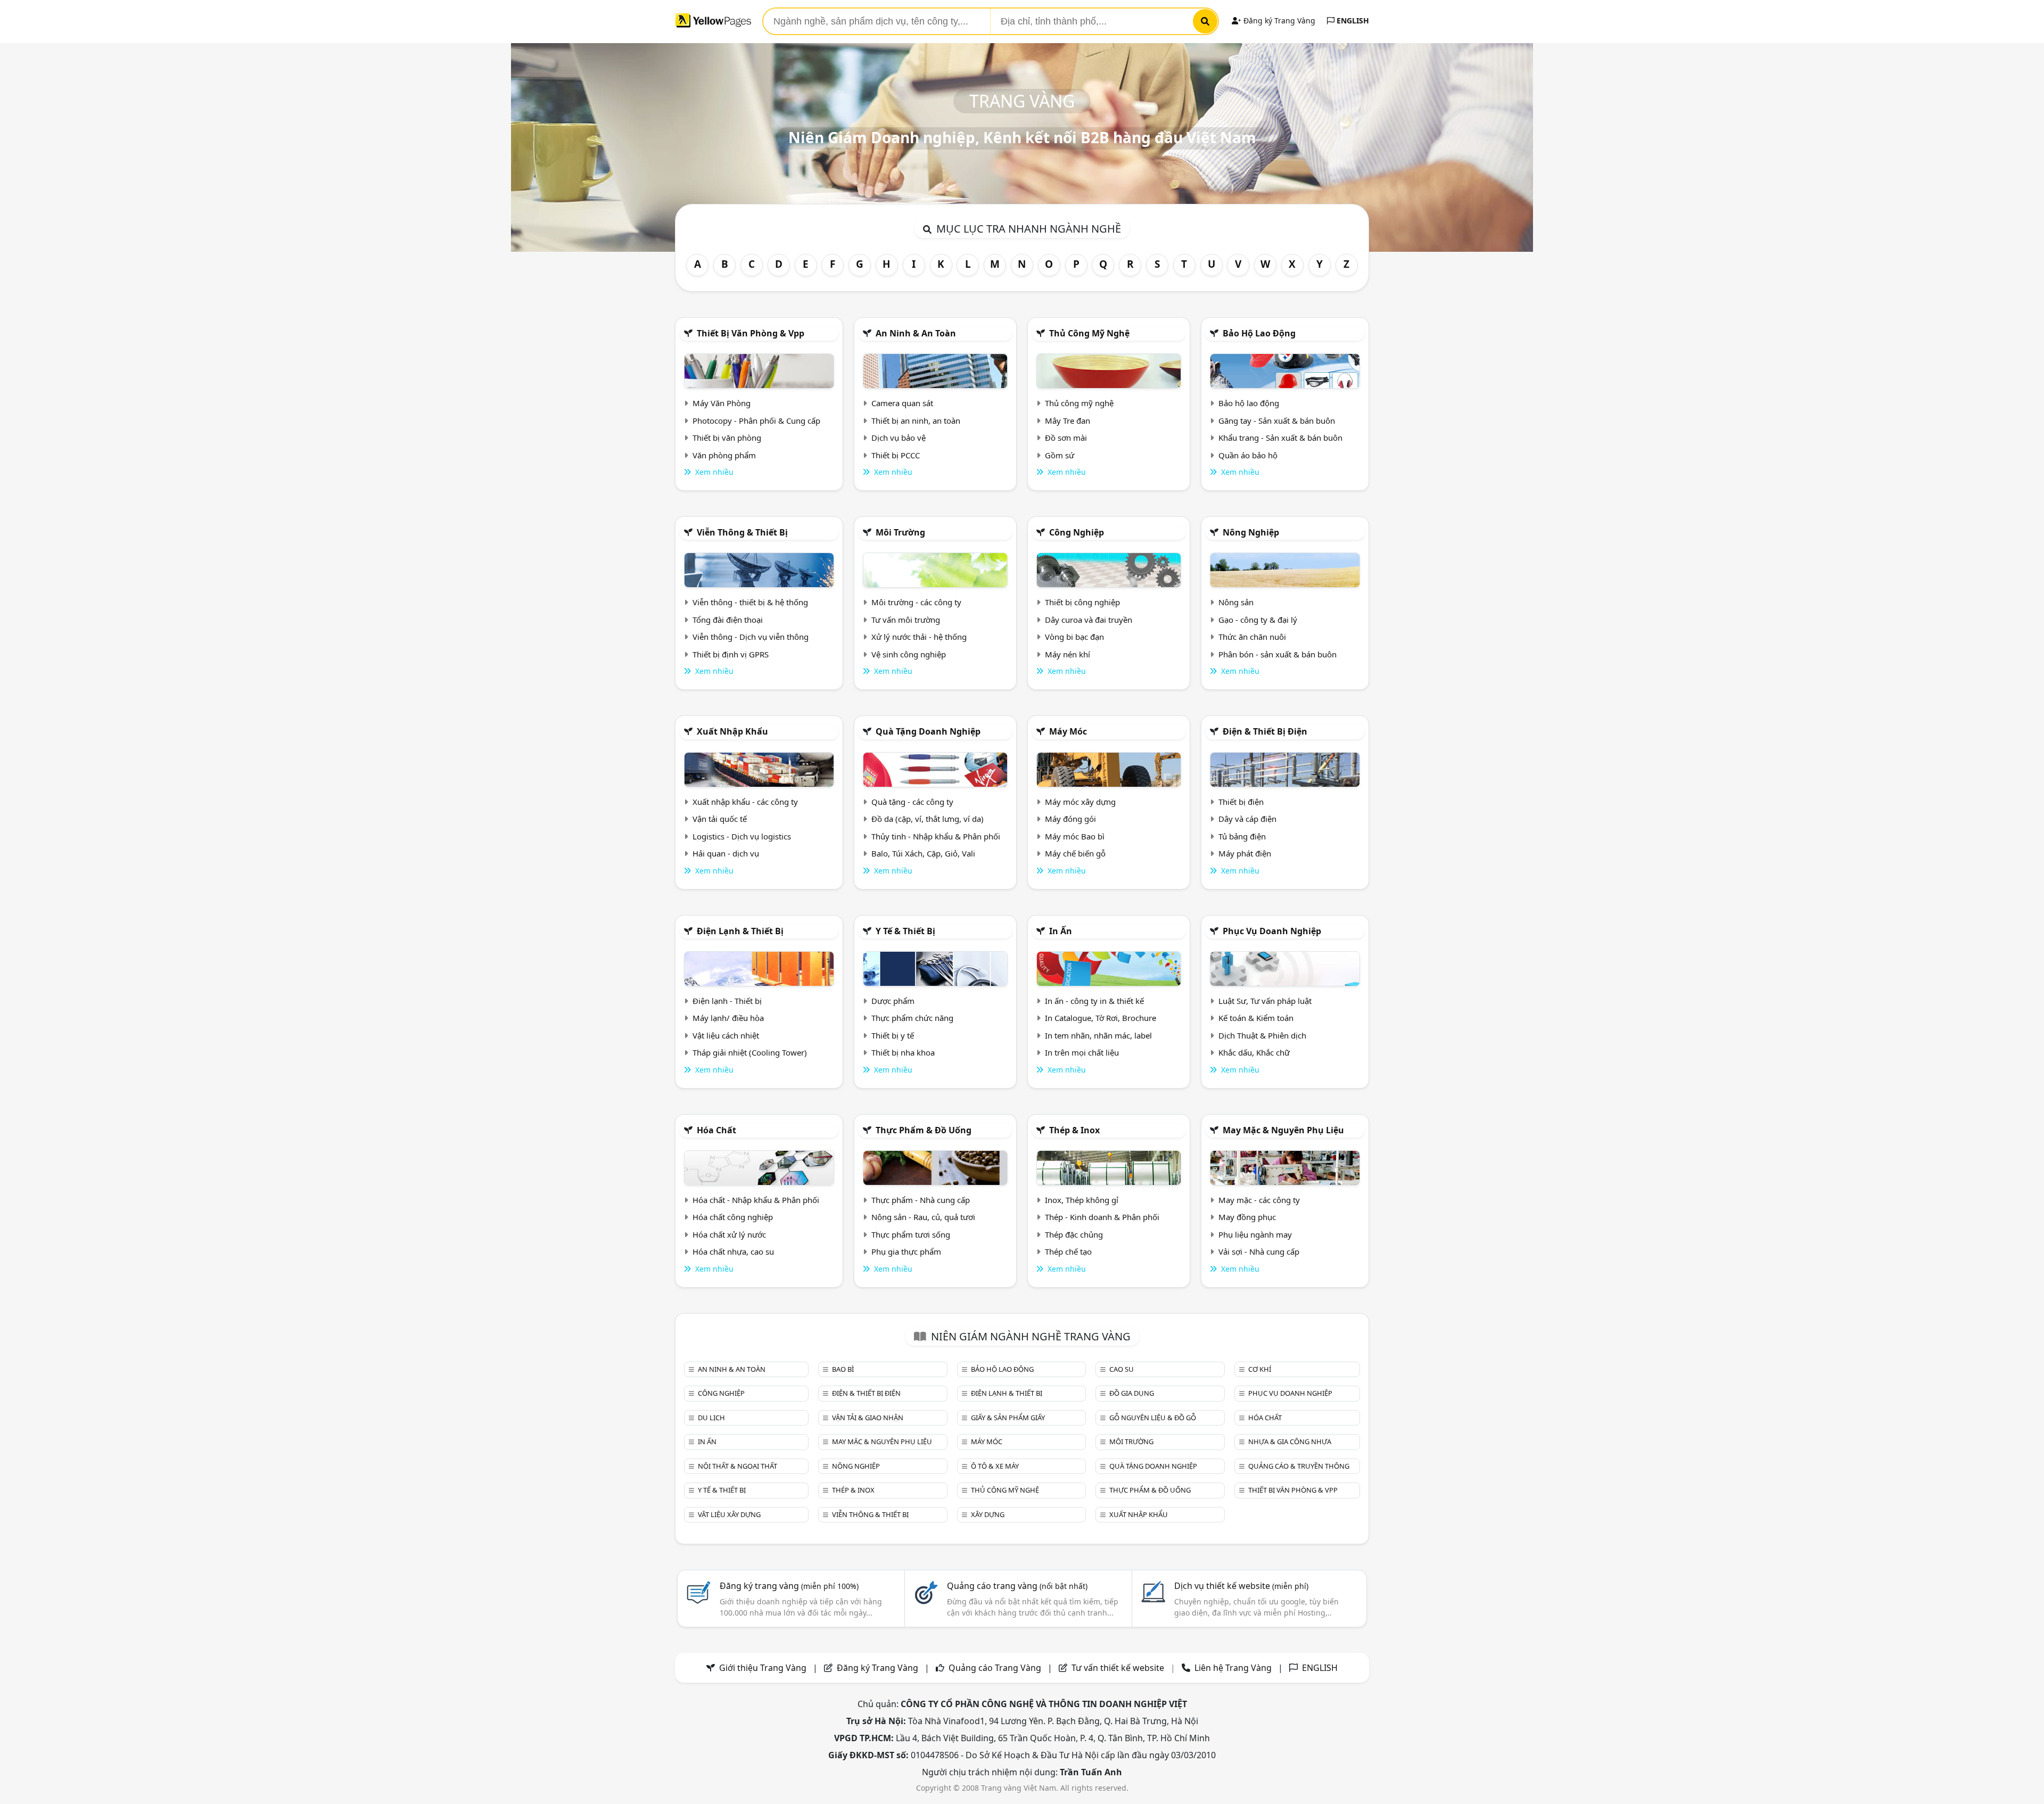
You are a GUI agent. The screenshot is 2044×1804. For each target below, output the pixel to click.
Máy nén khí (1068, 654)
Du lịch (711, 1418)
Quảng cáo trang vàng (1017, 1586)
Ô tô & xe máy (995, 1466)
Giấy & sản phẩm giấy (1008, 1418)
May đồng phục (1247, 1217)
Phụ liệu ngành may (1255, 1234)
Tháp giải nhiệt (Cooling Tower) (750, 1052)
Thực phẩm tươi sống (911, 1234)
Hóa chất (716, 1130)
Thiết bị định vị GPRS (731, 654)
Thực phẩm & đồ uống (924, 1130)
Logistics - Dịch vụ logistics (742, 836)
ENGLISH (1352, 20)
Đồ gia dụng (1132, 1393)
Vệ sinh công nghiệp (909, 654)
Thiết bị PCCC (896, 455)
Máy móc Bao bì (1075, 836)
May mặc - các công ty (1259, 1200)
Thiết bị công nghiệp (1082, 602)
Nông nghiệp (1251, 532)
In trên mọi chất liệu (1082, 1052)
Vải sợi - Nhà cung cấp (1259, 1251)
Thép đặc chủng (1074, 1234)
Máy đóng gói (1070, 819)
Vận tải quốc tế (720, 819)
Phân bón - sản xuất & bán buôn (1278, 654)
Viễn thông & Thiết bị (742, 532)
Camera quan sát (902, 403)
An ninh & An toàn (916, 333)
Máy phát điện (1245, 853)
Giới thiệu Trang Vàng (763, 1668)
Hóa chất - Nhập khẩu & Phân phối (756, 1200)
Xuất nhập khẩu (732, 731)
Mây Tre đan (1068, 421)
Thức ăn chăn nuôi (1252, 637)
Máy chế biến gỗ (1075, 853)
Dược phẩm (893, 1001)
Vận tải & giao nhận (868, 1418)
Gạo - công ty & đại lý (1258, 620)
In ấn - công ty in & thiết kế (1094, 1001)
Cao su (1122, 1369)
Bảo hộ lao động (1259, 333)
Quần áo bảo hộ (1248, 455)
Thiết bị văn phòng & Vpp (751, 333)
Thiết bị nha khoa (903, 1052)
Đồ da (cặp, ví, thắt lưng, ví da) (928, 819)
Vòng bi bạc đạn (1074, 637)
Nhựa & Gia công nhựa (1290, 1441)
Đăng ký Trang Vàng (1278, 20)
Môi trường (900, 532)
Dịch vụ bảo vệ (899, 438)
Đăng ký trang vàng (789, 1586)
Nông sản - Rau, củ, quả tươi (923, 1217)
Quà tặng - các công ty (912, 802)
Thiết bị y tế (893, 1035)
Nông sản (1236, 602)
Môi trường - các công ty (916, 602)
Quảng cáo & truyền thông (1299, 1466)
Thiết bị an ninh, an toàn (916, 421)
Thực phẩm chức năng (912, 1018)
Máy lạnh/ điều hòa (728, 1018)
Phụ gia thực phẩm (906, 1251)
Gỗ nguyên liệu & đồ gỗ (1153, 1418)
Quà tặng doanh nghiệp (928, 731)
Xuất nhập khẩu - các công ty (745, 802)
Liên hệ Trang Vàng (1233, 1668)
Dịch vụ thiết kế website (1241, 1586)
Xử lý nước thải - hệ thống (919, 637)
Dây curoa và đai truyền (1089, 620)
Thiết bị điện (1241, 802)
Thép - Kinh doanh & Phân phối (1102, 1217)
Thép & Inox (1074, 1130)
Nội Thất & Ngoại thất (737, 1466)
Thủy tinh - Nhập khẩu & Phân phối (936, 836)
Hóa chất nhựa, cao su (733, 1251)
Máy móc (1068, 731)
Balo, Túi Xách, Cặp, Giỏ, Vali (923, 853)
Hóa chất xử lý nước (729, 1234)
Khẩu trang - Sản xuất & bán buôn (1280, 438)
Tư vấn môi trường (906, 620)
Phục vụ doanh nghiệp (1272, 931)
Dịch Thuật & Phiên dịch (1262, 1035)
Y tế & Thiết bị (905, 931)
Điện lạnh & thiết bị (740, 931)
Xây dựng (988, 1514)
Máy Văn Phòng (722, 403)
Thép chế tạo (1068, 1251)
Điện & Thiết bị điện (1265, 731)
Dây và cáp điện (1247, 819)
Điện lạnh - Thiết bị (727, 1001)
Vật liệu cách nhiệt (726, 1035)
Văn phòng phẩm (724, 455)
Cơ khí (1260, 1369)
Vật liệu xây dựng (729, 1514)
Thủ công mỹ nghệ (1089, 333)
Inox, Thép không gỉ (1082, 1200)
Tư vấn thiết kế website (1119, 1668)
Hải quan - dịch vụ (726, 853)
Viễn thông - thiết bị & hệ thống (750, 602)
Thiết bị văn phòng (727, 438)
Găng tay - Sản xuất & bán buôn (1277, 421)
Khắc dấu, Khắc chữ (1254, 1052)
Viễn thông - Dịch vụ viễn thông (751, 637)
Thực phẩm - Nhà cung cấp (921, 1200)
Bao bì (843, 1369)
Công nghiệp (1077, 532)
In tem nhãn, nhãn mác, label (1098, 1035)
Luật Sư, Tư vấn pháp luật (1265, 1001)
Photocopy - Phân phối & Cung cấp (756, 421)
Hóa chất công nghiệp (733, 1217)
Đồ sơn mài (1066, 438)
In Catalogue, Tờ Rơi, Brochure (1101, 1018)
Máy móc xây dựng (1080, 802)
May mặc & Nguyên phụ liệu (1283, 1130)
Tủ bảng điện (1242, 836)
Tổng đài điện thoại (728, 620)
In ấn (1061, 931)
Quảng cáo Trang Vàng (995, 1668)
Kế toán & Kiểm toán (1256, 1018)
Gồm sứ (1060, 455)
